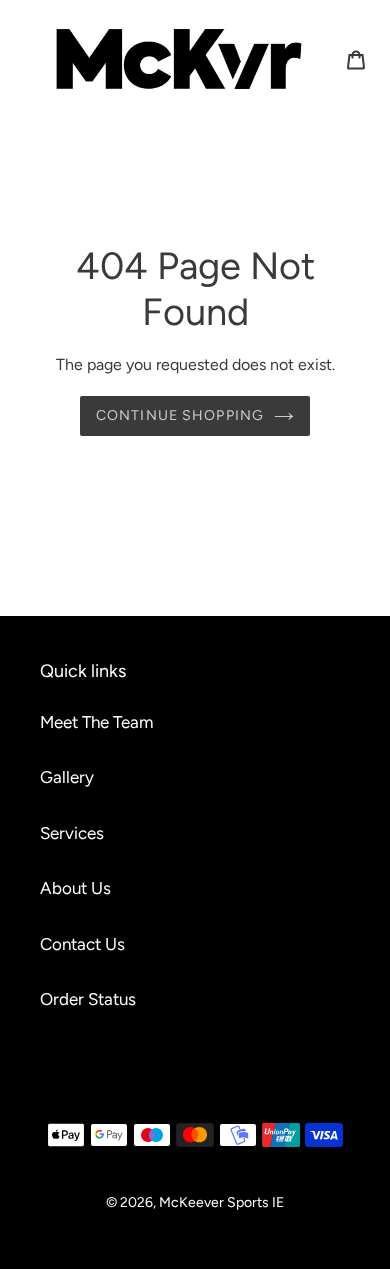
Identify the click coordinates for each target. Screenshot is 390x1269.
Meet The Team (96, 722)
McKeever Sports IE (221, 1202)
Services (72, 833)
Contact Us (82, 944)
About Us (75, 888)
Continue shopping (180, 415)
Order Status (88, 999)
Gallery (67, 777)
